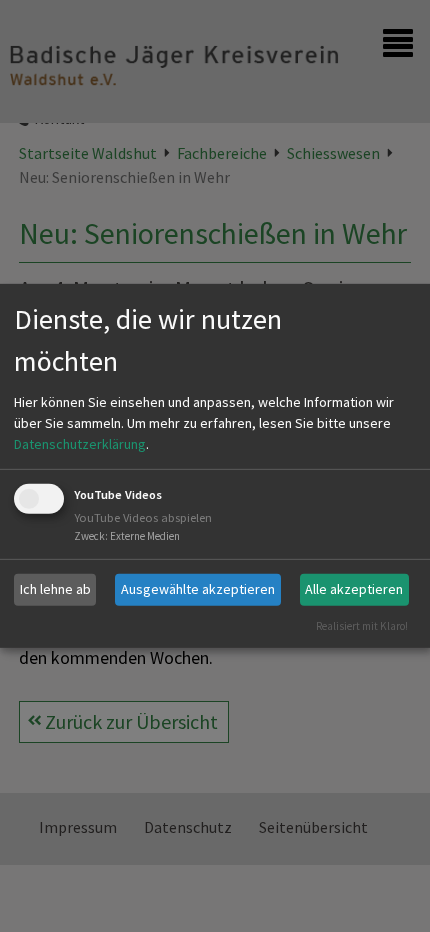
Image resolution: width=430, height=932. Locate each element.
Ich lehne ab (55, 589)
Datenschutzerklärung (80, 444)
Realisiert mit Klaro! (362, 625)
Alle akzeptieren (354, 589)
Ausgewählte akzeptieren (198, 589)
